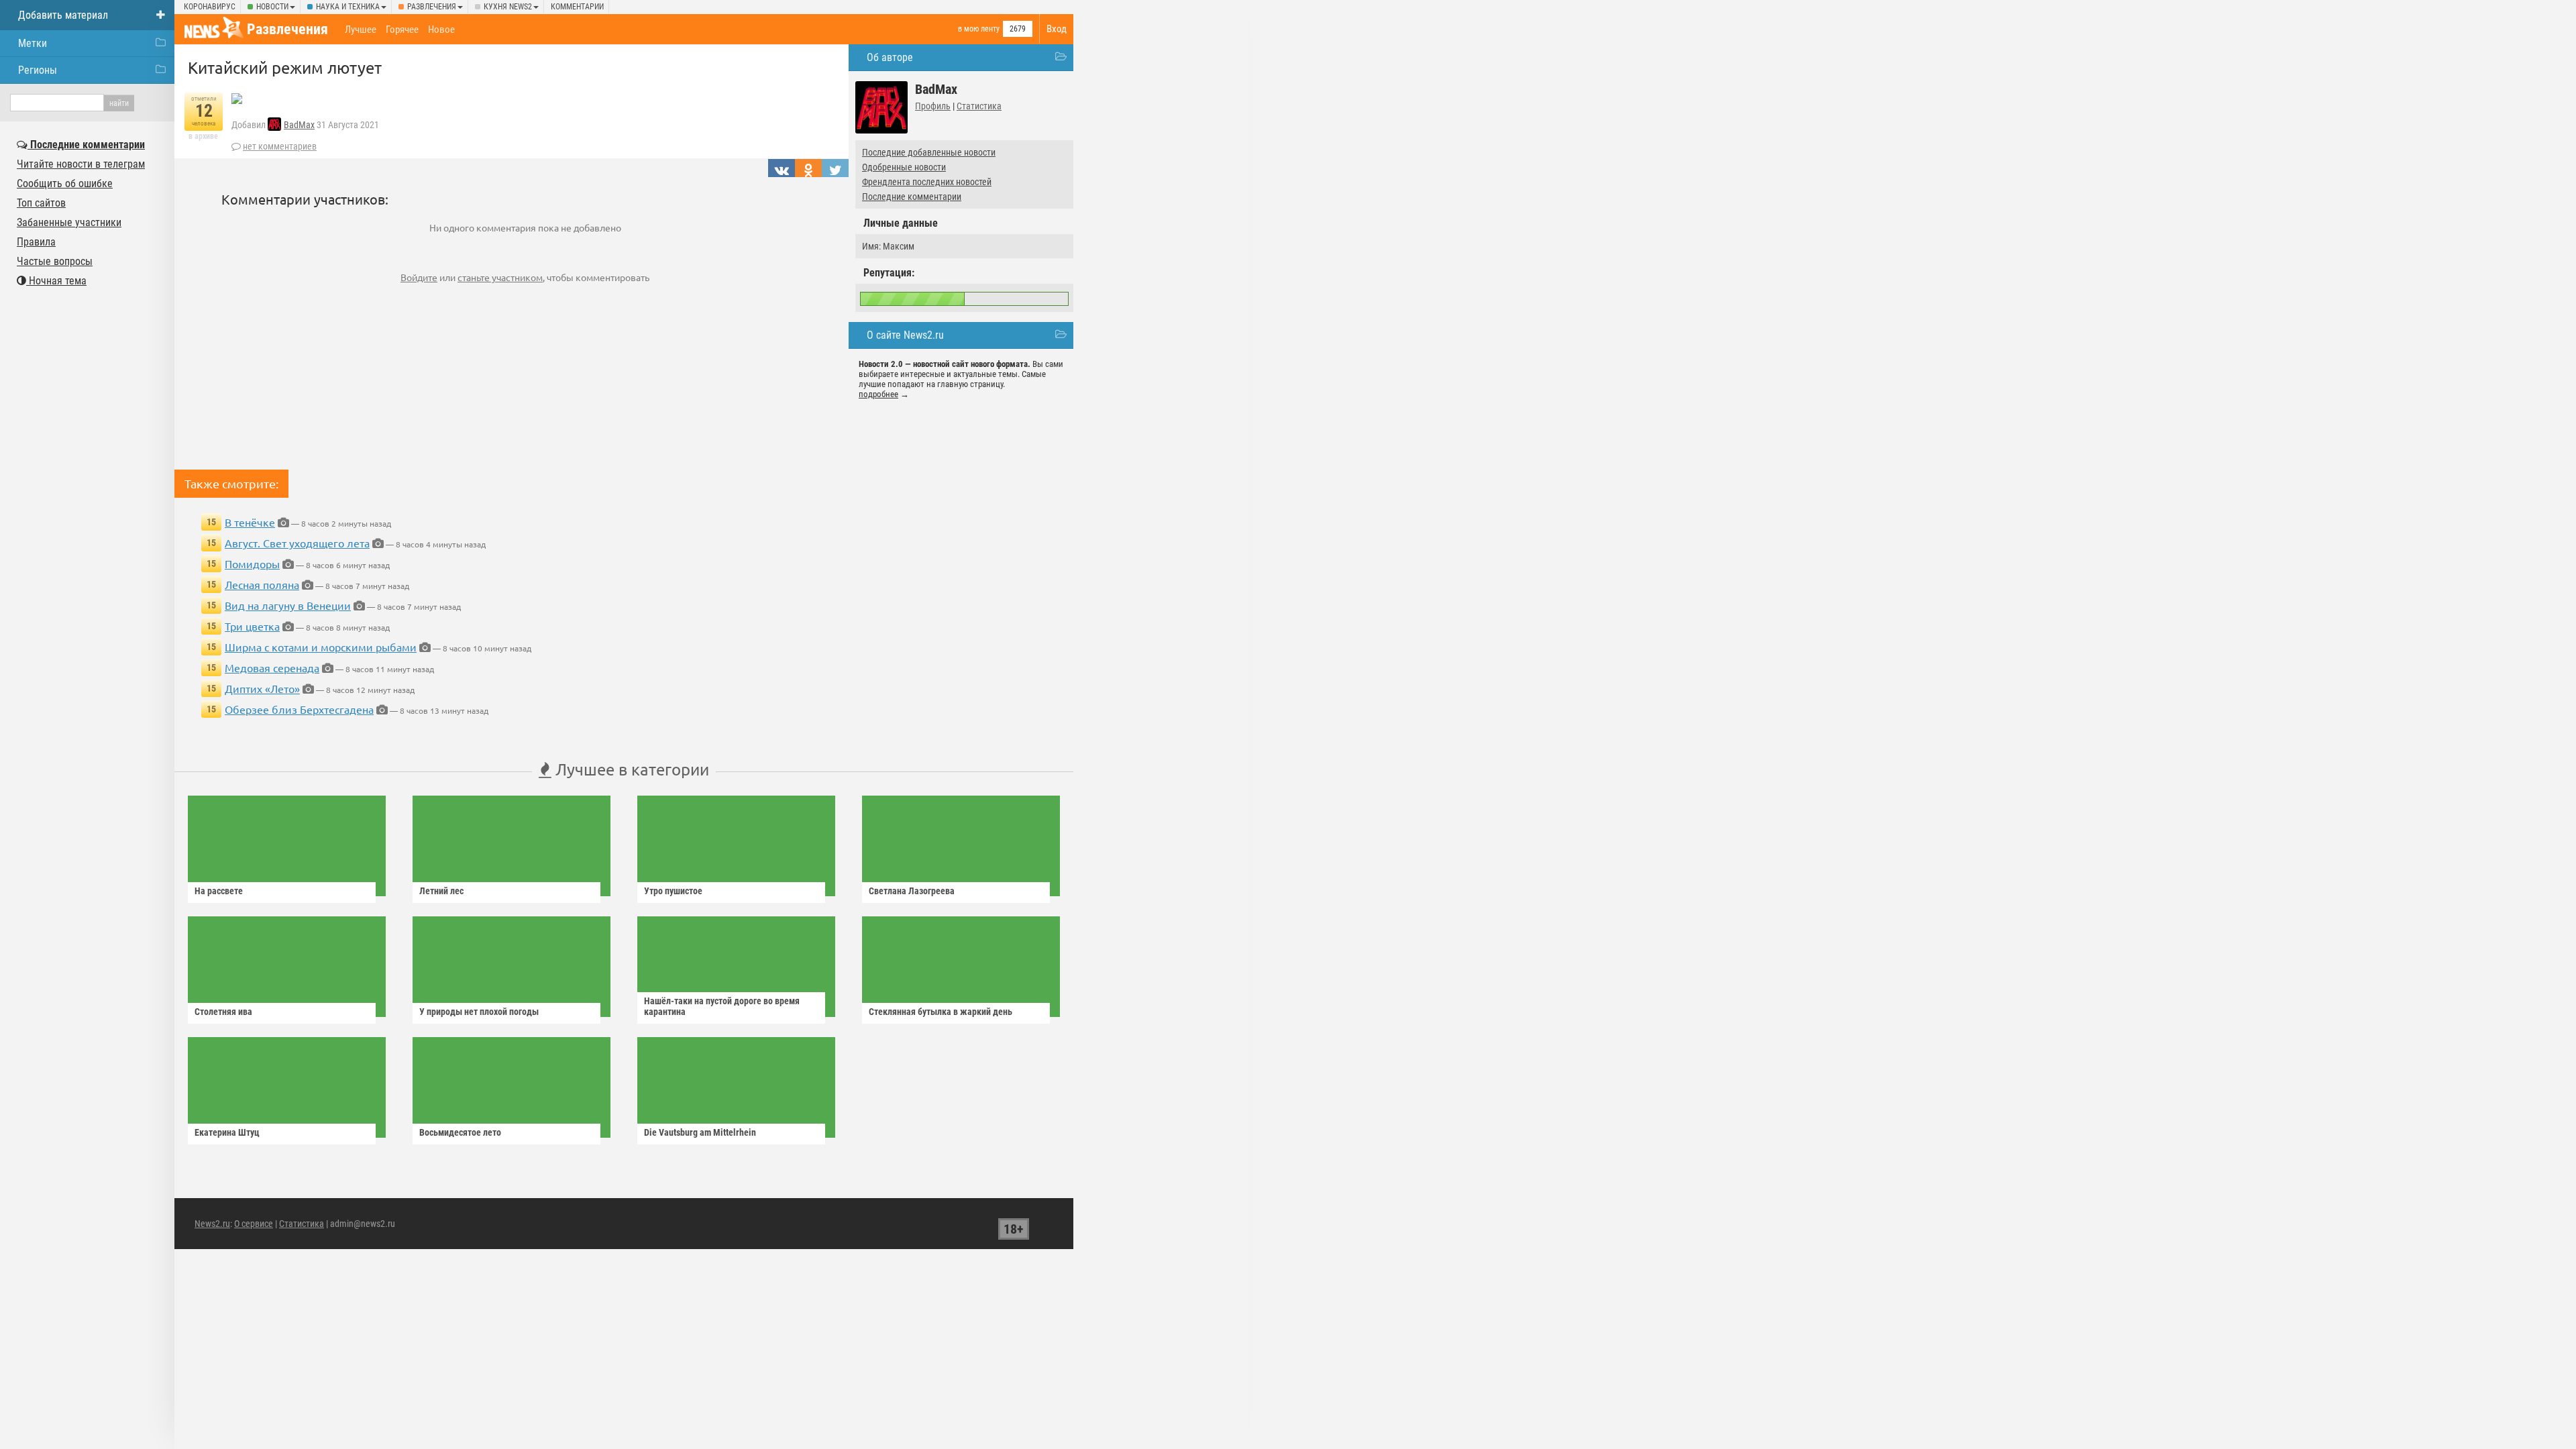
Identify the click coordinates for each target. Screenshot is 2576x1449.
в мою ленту (979, 29)
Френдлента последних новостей (927, 182)
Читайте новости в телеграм (81, 164)
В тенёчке (250, 522)
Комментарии (577, 7)
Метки (33, 43)
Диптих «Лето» (262, 688)
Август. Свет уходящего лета (297, 543)
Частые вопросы (55, 261)
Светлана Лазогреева (912, 891)
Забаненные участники (69, 222)
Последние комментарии (912, 197)
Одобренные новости (904, 167)
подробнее (878, 394)
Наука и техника (348, 7)
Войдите (419, 277)
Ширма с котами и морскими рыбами (321, 647)
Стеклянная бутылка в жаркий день (941, 1012)
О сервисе (254, 1224)
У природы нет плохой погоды (479, 1012)
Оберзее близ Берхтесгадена (299, 709)
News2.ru (212, 1224)
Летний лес (441, 891)
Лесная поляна (262, 584)
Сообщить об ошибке (65, 183)
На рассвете (219, 891)
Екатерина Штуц (227, 1132)
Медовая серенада (272, 667)
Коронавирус (210, 7)
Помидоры (252, 563)
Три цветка (252, 626)
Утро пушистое (673, 891)
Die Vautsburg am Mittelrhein (700, 1132)
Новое (441, 30)
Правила (36, 242)
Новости (272, 7)
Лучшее (361, 30)
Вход (1057, 29)
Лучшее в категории (630, 769)
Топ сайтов (41, 203)
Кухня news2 (508, 7)
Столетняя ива (223, 1012)
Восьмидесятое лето (460, 1132)
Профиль (933, 106)
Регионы (38, 70)
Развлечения (432, 7)
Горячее (402, 30)
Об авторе (890, 57)
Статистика (979, 106)
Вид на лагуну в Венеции (288, 605)
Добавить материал (63, 15)
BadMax (299, 125)
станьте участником (500, 277)
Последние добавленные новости (929, 152)
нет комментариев (280, 146)
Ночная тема (56, 281)
